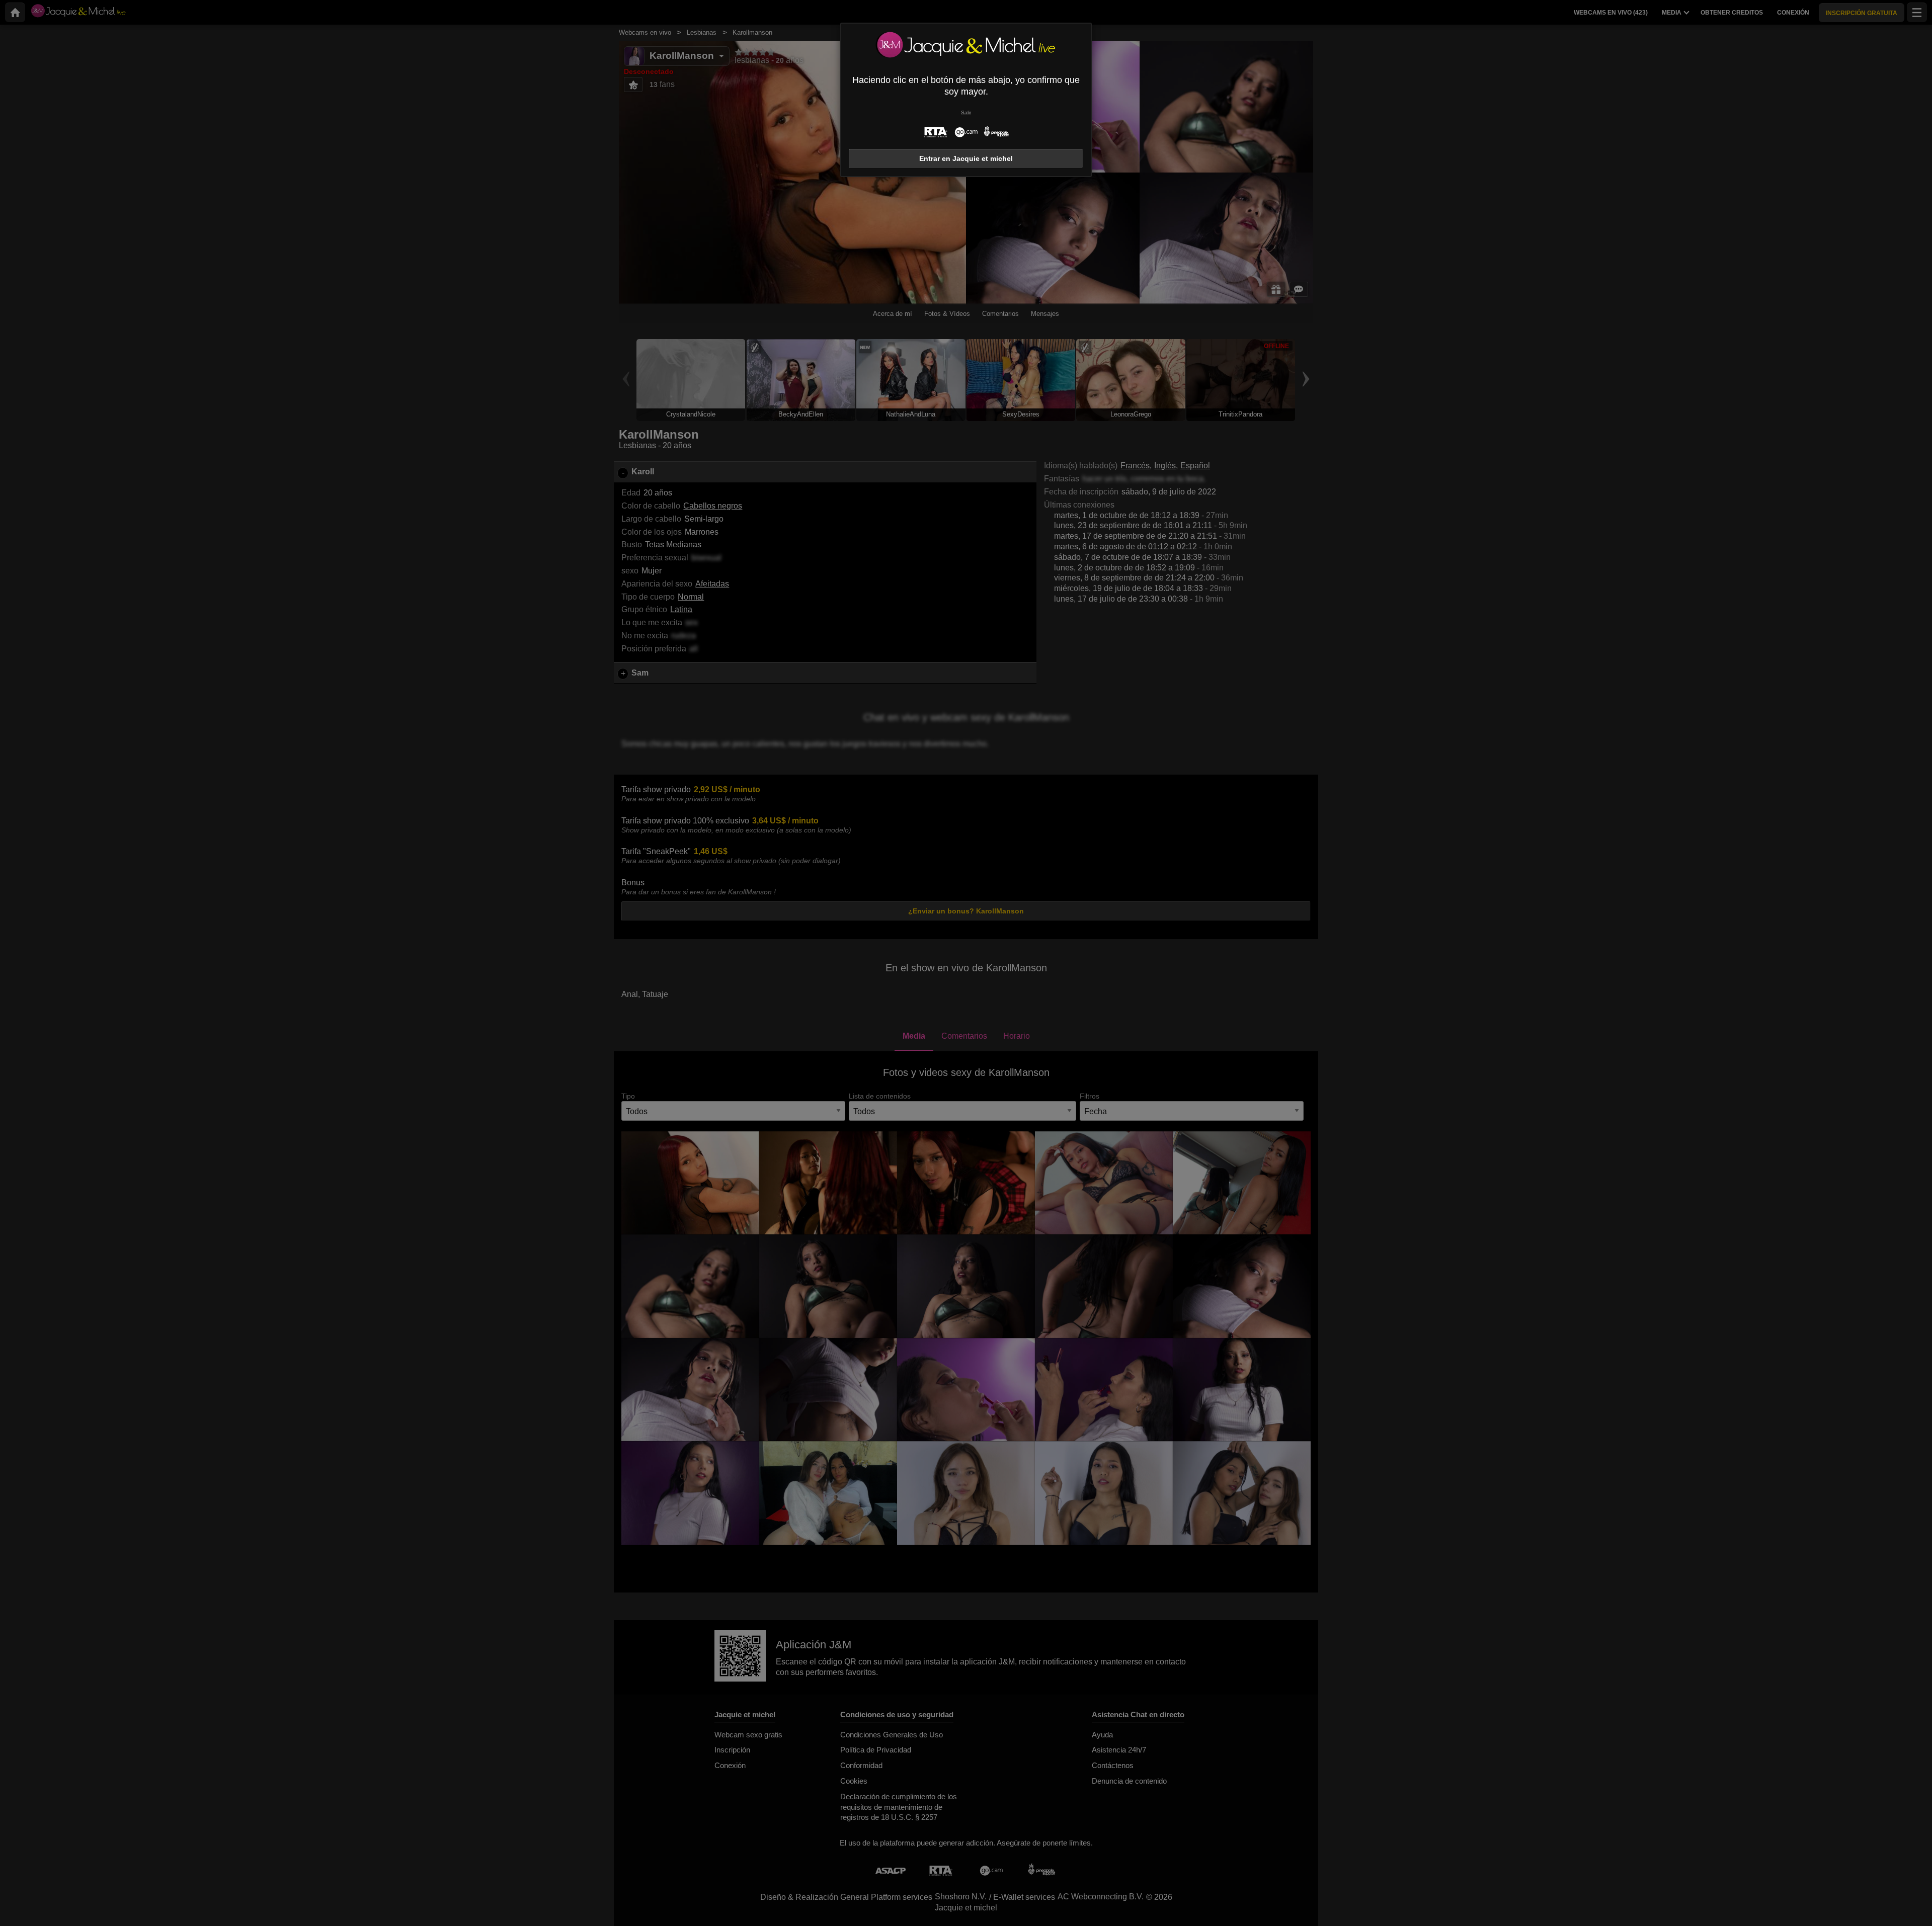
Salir (966, 112)
